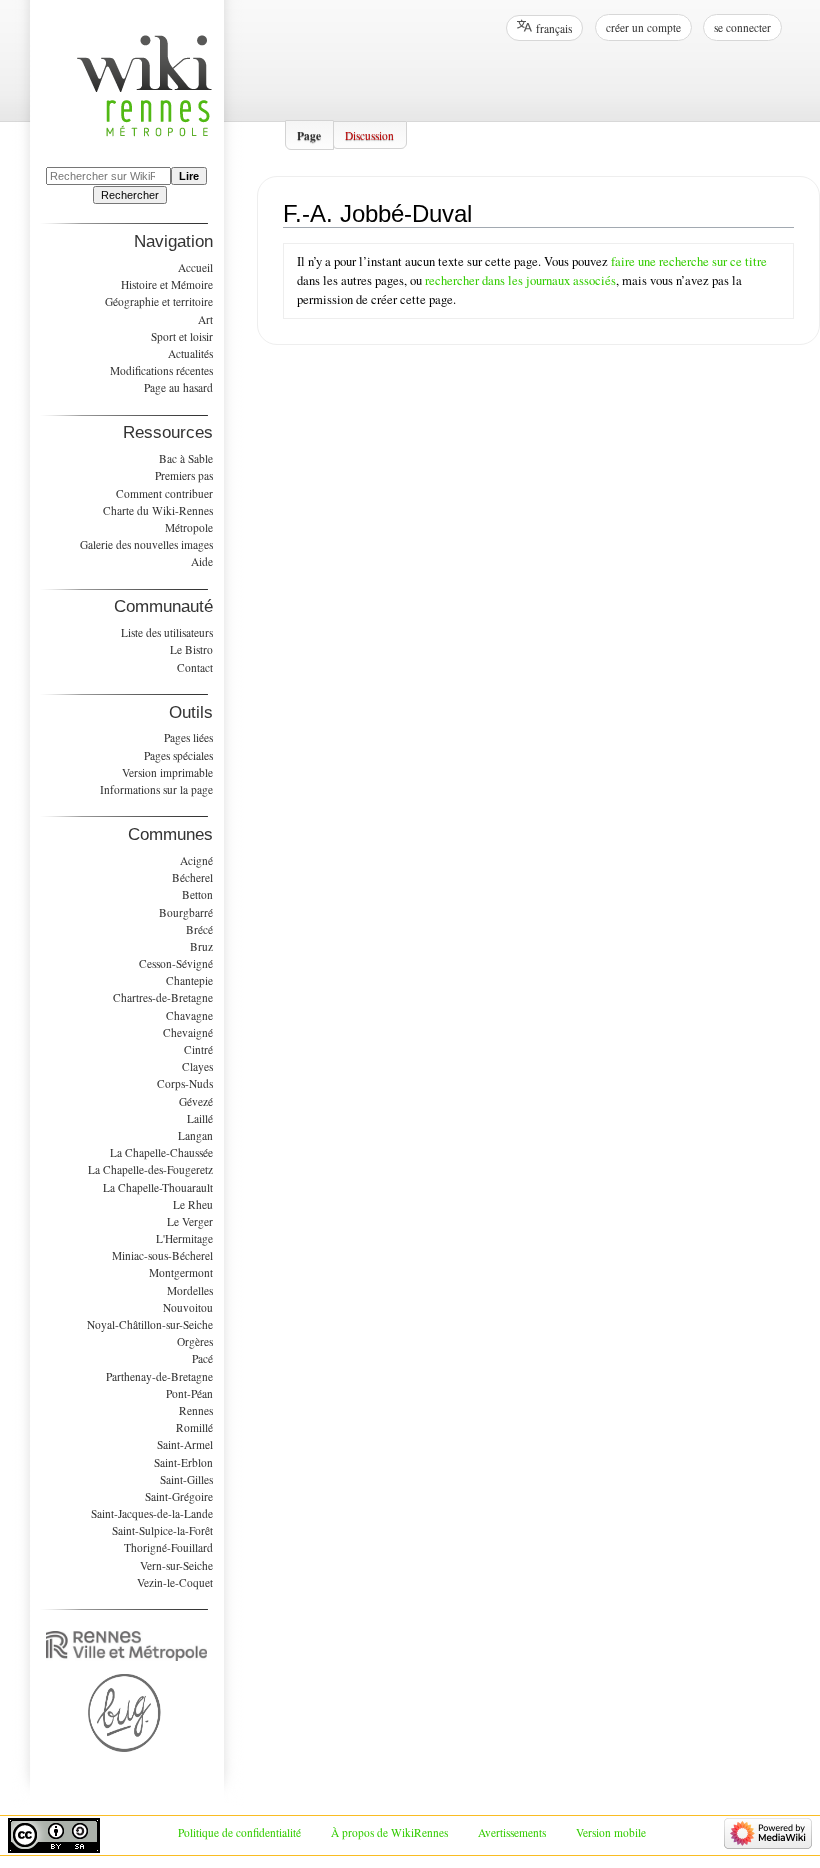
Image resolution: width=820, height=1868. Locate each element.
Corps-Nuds (185, 1083)
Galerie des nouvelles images (146, 544)
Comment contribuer (164, 493)
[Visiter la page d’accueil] (154, 97)
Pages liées (188, 737)
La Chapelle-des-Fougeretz (150, 1169)
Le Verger (190, 1221)
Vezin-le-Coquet (175, 1582)
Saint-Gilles (186, 1479)
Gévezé (196, 1101)
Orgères (195, 1341)
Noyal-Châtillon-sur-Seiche (150, 1324)
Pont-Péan (189, 1393)
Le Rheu (193, 1204)
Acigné (196, 860)
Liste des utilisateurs (167, 632)
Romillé (194, 1427)
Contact (195, 667)
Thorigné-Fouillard (168, 1547)
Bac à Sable (186, 458)
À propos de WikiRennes (389, 1832)
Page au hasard (178, 387)
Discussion (369, 134)
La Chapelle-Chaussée (161, 1152)
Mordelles (190, 1290)
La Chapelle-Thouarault (158, 1187)
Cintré (198, 1049)
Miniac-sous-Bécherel (162, 1255)
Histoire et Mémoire (167, 284)
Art (205, 319)
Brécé (199, 929)
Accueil (195, 267)
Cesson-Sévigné (176, 963)
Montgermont (181, 1272)
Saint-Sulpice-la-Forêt (162, 1530)
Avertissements (512, 1832)
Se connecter (742, 27)
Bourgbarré (186, 912)
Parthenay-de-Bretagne (159, 1376)
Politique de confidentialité (239, 1832)
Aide (202, 561)
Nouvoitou (188, 1307)
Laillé (200, 1118)
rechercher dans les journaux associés (520, 280)
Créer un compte (643, 27)
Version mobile (611, 1832)
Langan (195, 1135)
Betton (197, 894)
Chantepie (189, 980)
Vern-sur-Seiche (176, 1565)
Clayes (197, 1066)
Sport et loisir (182, 336)
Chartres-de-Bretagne (163, 997)
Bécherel (192, 877)
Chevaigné (188, 1032)
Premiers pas (184, 475)
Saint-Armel (185, 1444)
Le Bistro (191, 649)
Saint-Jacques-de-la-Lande (152, 1513)
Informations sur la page (156, 789)
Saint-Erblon (183, 1462)
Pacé (202, 1358)
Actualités (190, 353)
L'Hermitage (184, 1238)
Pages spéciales (178, 755)
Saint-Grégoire (179, 1496)
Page (309, 134)
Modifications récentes (161, 370)
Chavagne (189, 1015)
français (554, 28)
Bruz (201, 946)
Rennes (196, 1410)
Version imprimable (167, 772)
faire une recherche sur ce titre (689, 261)
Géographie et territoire (159, 301)
